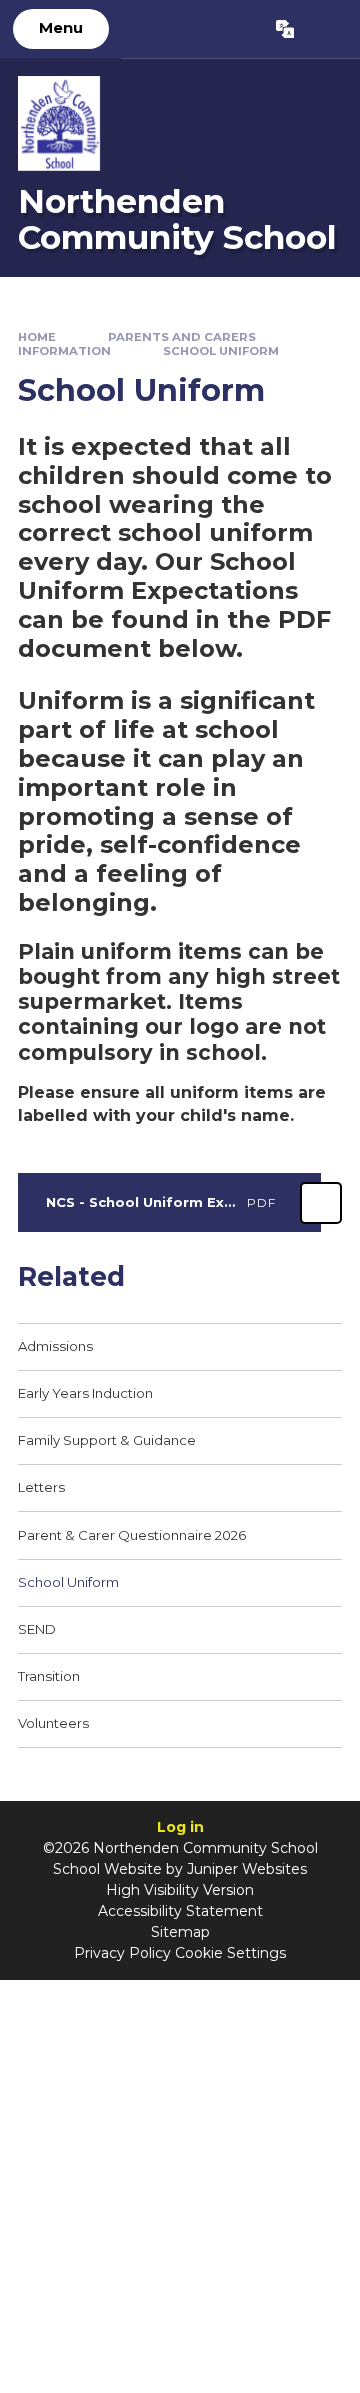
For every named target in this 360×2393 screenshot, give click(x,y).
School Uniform (221, 351)
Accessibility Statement (180, 1911)
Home (37, 337)
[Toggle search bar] (326, 29)
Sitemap (180, 1932)
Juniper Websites (247, 1869)
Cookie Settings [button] (230, 1953)
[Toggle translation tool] (284, 29)
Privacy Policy (122, 1953)
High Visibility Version (180, 1890)
